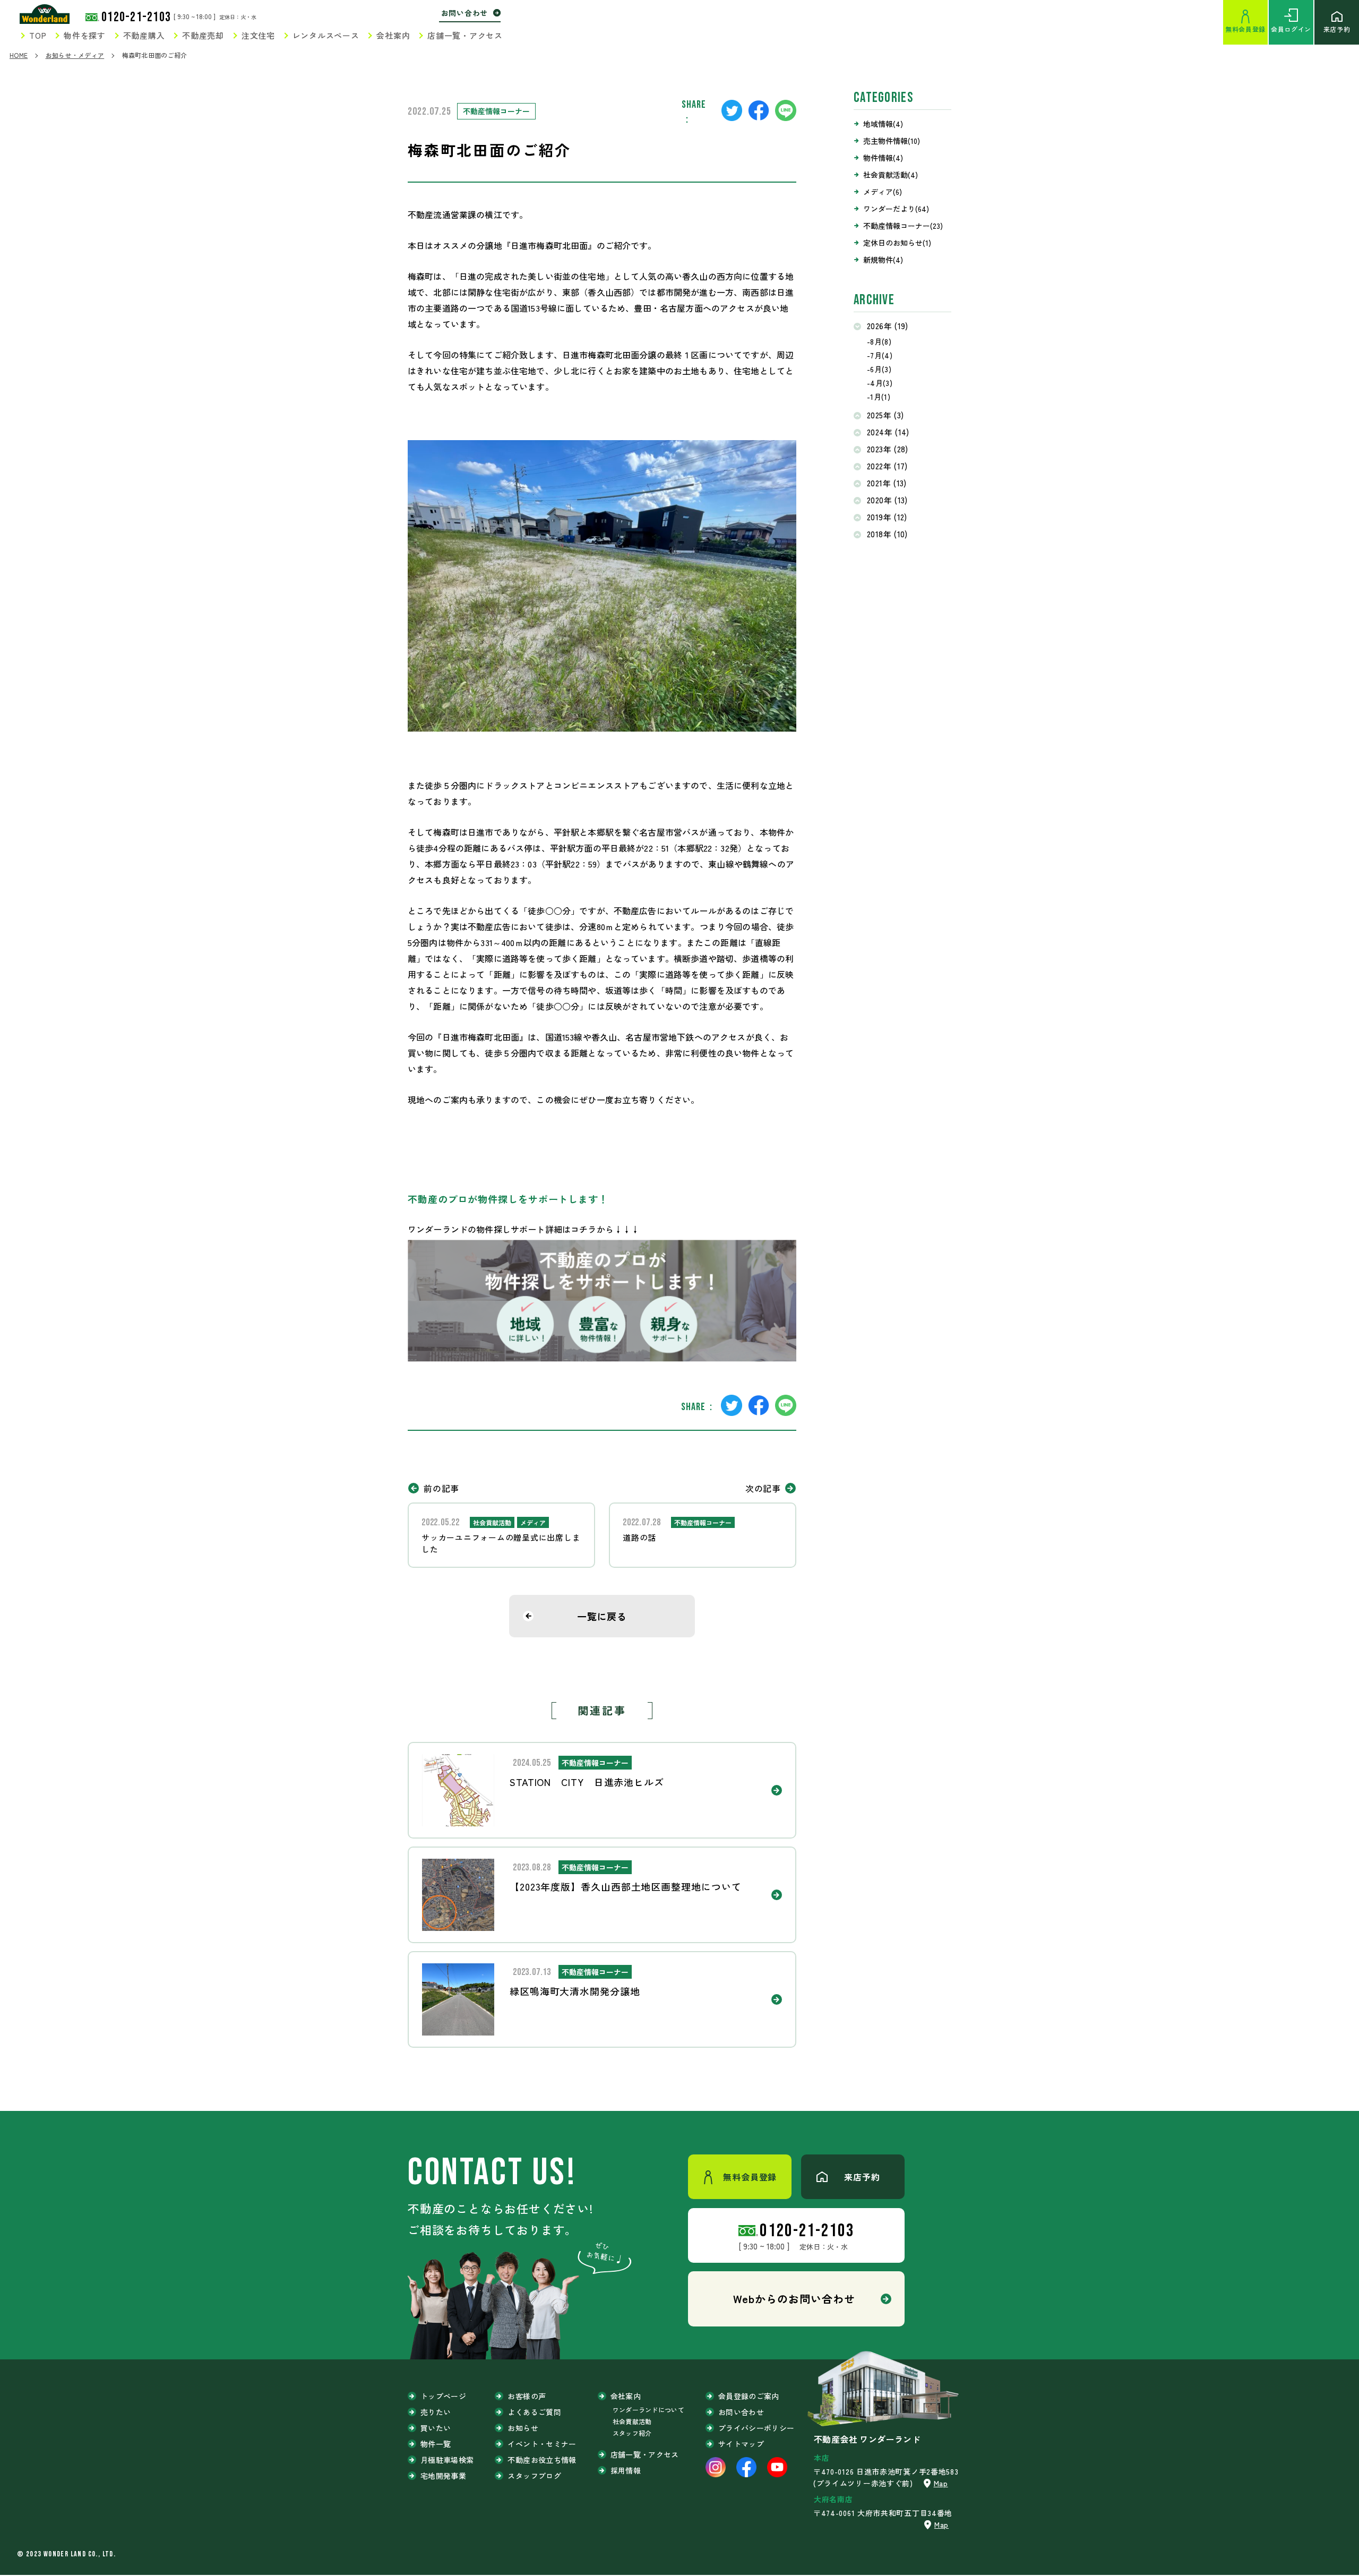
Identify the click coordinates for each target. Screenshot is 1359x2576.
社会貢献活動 (632, 2421)
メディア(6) (883, 192)
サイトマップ (741, 2444)
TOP (38, 35)
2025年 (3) (885, 415)
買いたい (436, 2428)
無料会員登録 (1245, 29)
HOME (19, 55)
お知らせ (523, 2428)
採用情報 (626, 2470)
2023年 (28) (888, 449)
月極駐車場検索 (447, 2460)
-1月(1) (879, 397)
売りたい (436, 2412)
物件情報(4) (883, 158)
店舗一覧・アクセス (465, 35)
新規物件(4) (883, 260)
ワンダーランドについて (648, 2410)
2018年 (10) (887, 534)
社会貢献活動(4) (891, 175)
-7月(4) (880, 355)
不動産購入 (144, 35)
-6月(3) (879, 369)
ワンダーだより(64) (896, 209)
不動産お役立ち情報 (542, 2460)
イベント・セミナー (542, 2444)
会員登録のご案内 (749, 2396)
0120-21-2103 (136, 17)
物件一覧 (436, 2444)
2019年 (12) (887, 517)
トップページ (443, 2396)
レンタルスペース (326, 35)
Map (941, 2483)
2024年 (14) (888, 432)
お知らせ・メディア (75, 55)
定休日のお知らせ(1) (897, 243)
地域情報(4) (883, 124)
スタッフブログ (534, 2476)
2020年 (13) (887, 500)
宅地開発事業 (443, 2476)
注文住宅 (258, 35)
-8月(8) (879, 341)
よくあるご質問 (534, 2412)
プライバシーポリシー (756, 2428)
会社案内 (393, 35)
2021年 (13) (887, 483)
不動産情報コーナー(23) (903, 226)
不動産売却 (203, 35)
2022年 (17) (887, 466)
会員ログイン (1291, 29)
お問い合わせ (465, 13)
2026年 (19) (888, 326)
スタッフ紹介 (632, 2433)
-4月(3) (880, 383)
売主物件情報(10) (892, 141)
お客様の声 (527, 2396)
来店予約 (1337, 29)
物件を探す (85, 35)
